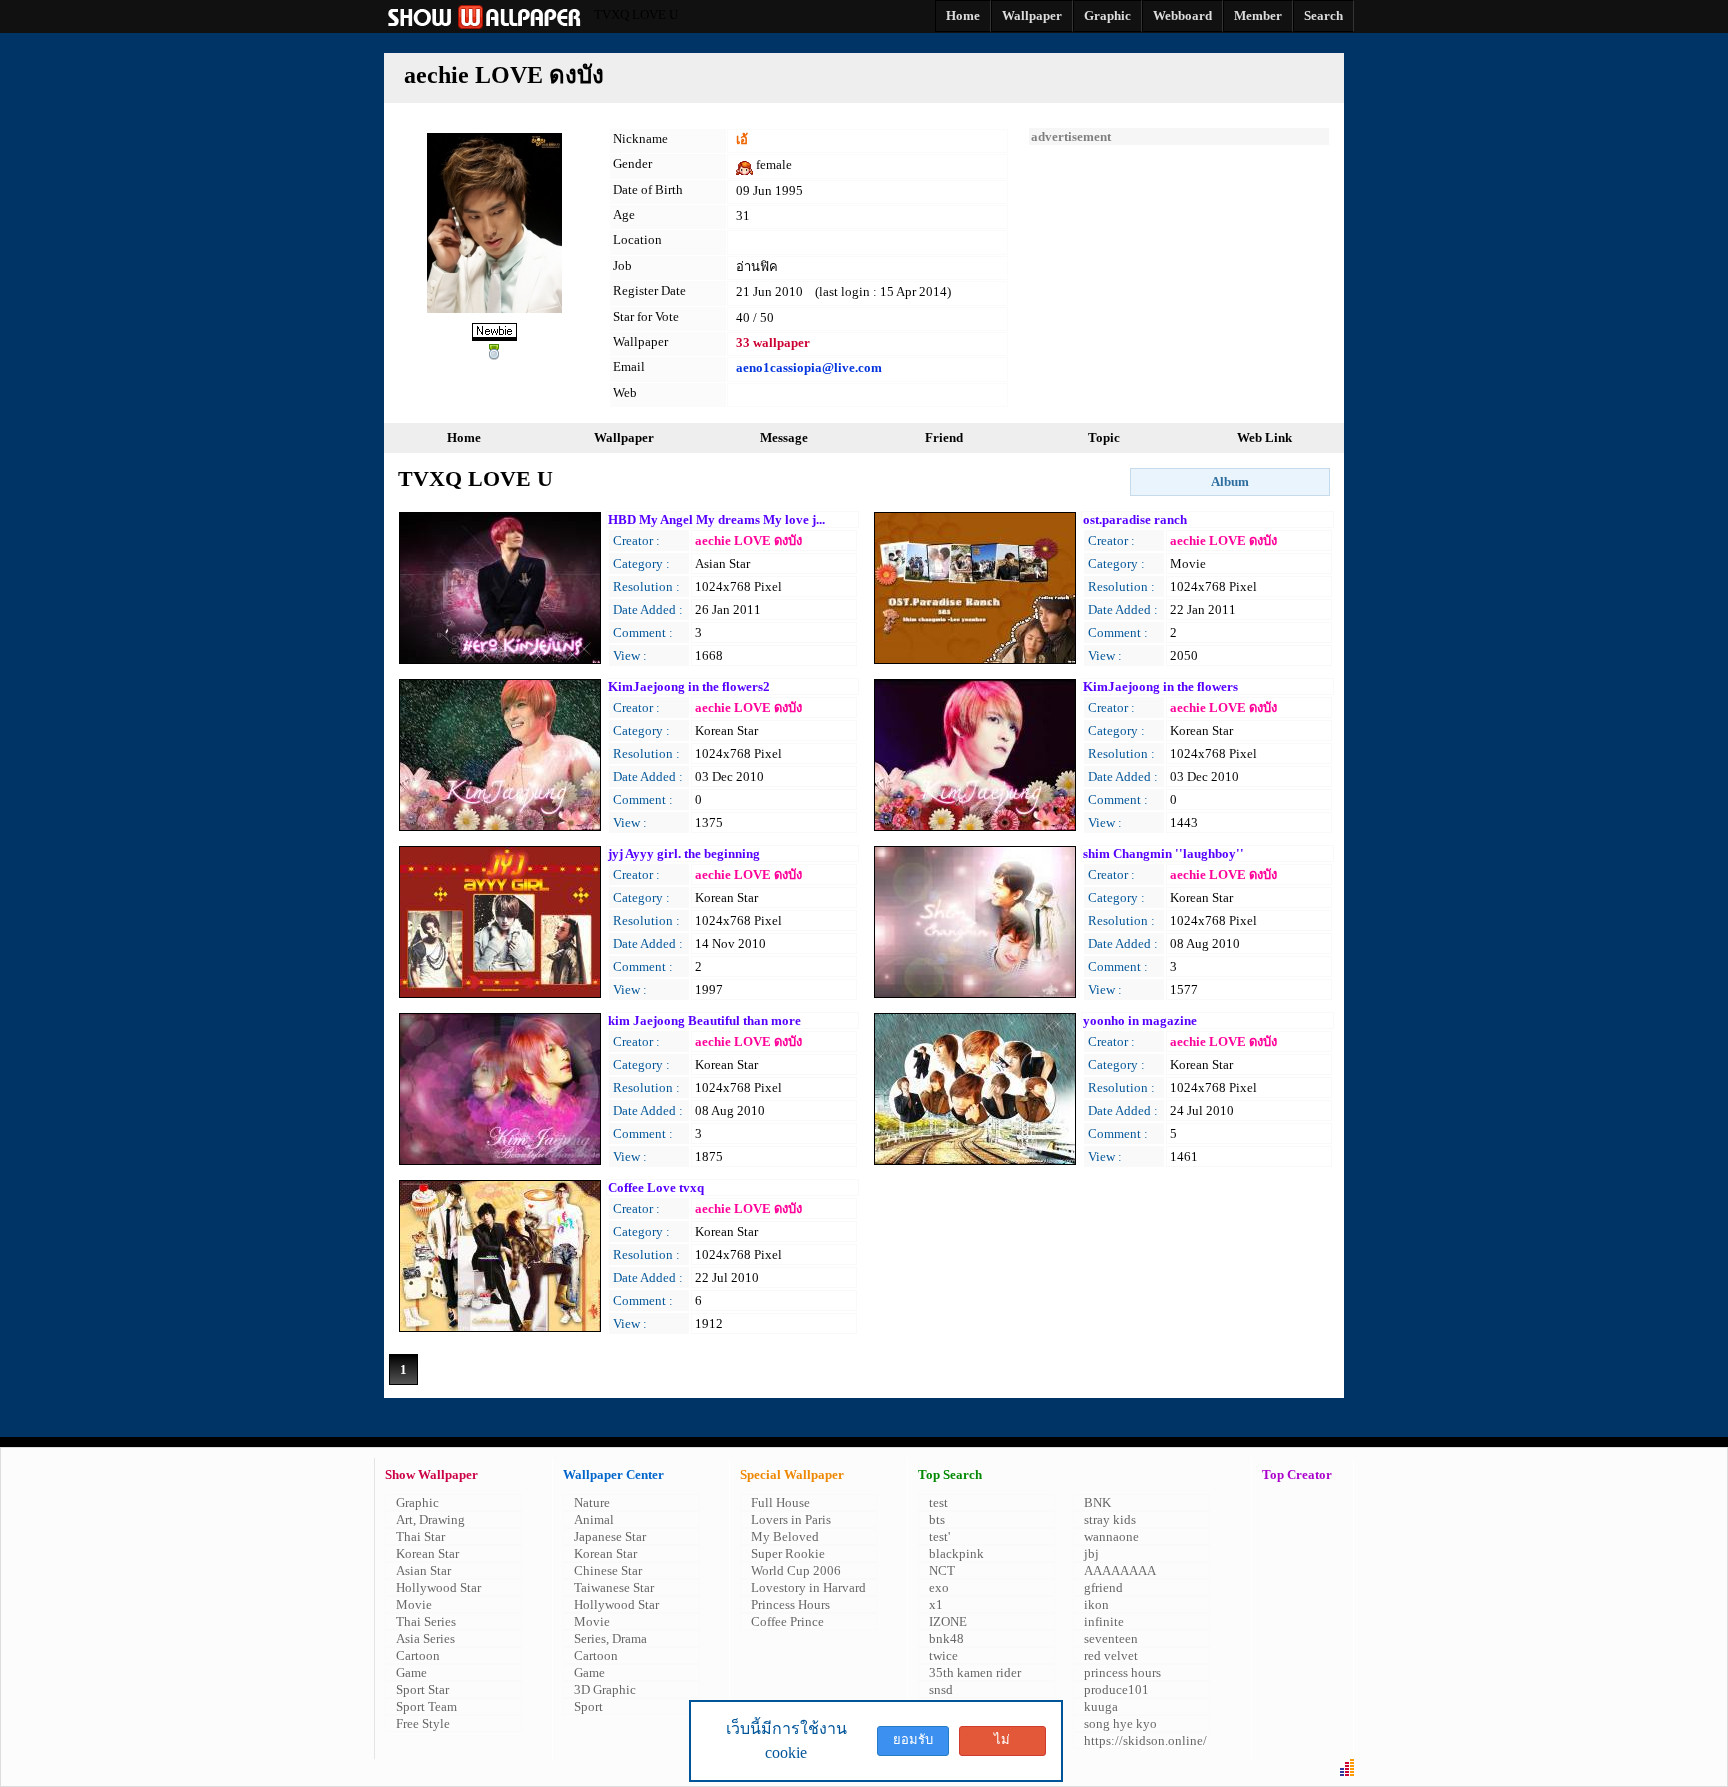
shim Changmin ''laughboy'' (1163, 853)
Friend (944, 437)
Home (464, 437)
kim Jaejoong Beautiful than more (704, 1020)
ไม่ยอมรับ (1002, 1744)
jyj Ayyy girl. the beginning (684, 853)
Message (784, 437)
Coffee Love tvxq (656, 1187)
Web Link (1264, 437)
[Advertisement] (1179, 270)
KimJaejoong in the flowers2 (689, 686)
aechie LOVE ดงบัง (748, 540)
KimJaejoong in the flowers (1160, 686)
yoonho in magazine (1140, 1020)
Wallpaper (624, 437)
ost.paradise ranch (1135, 519)
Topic (1104, 437)
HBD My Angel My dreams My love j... (716, 519)
